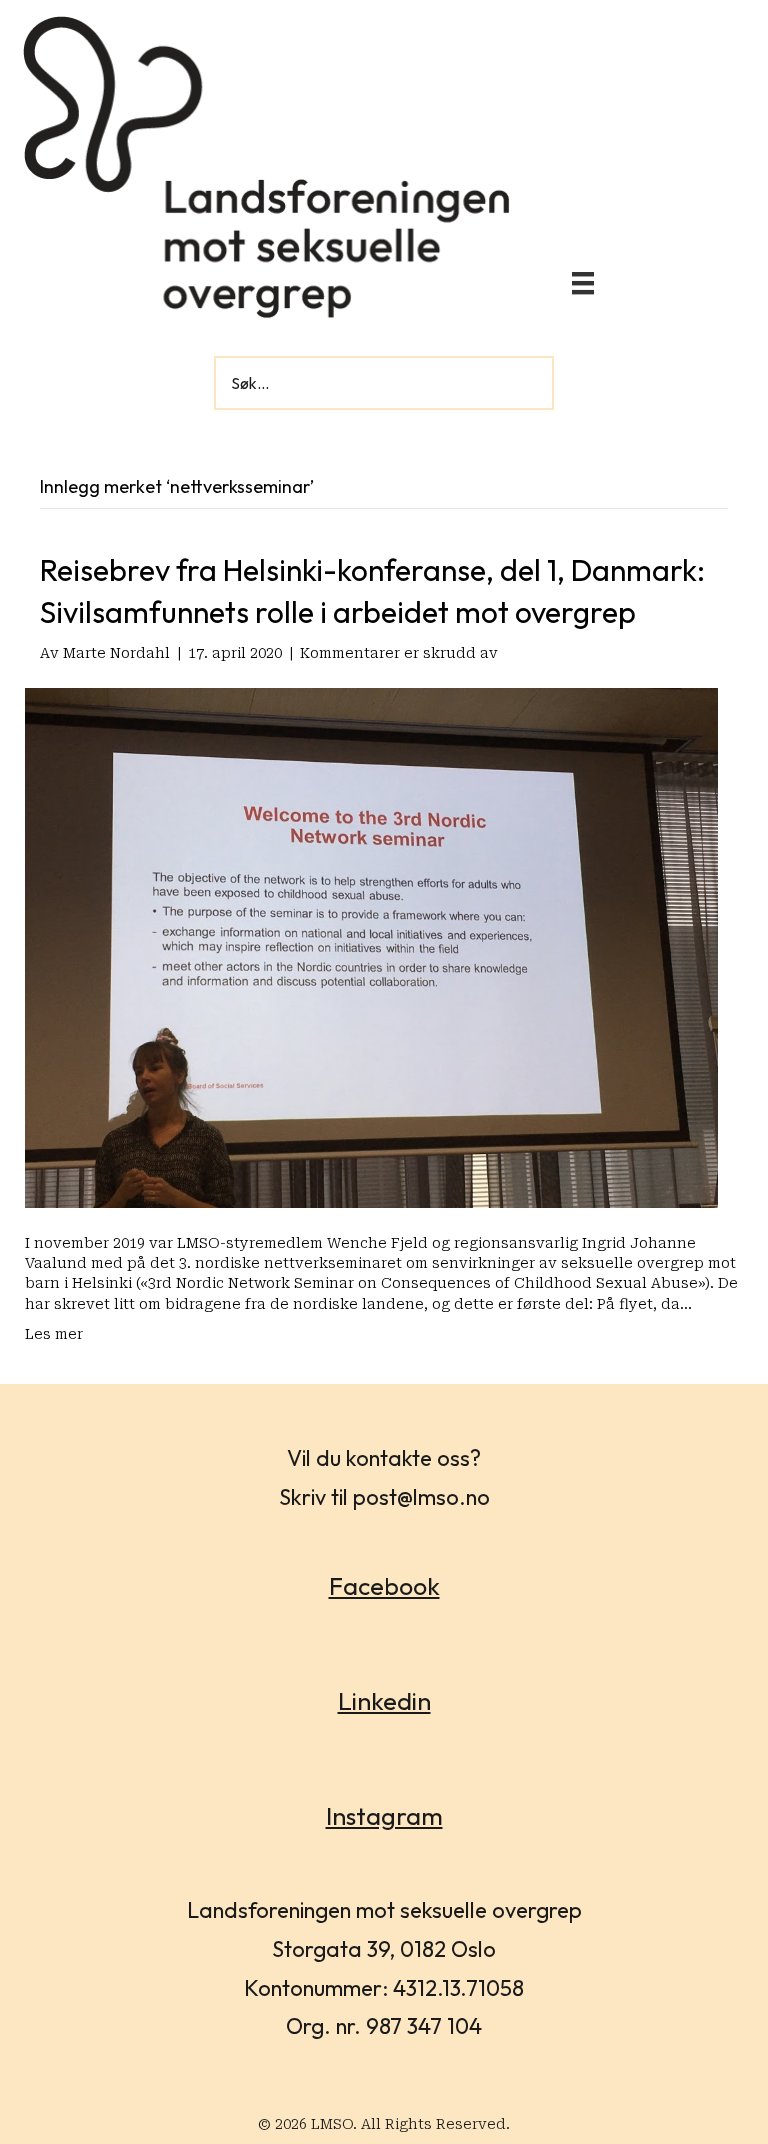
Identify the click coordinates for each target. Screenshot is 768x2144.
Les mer (54, 1334)
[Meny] (583, 283)
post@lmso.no (421, 1497)
